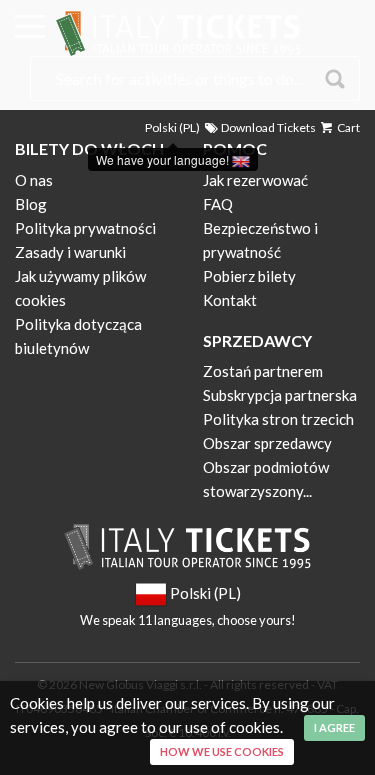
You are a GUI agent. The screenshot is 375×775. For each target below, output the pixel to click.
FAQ (218, 204)
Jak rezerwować (255, 180)
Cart (347, 127)
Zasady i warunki (70, 252)
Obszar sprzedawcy (267, 443)
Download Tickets (267, 127)
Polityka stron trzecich (278, 419)
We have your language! (164, 159)
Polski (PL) (172, 127)
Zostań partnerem (263, 371)
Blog (31, 204)
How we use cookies (222, 751)
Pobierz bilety (249, 276)
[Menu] (30, 30)
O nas (34, 180)
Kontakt (230, 300)
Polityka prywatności (85, 228)
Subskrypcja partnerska (280, 395)
